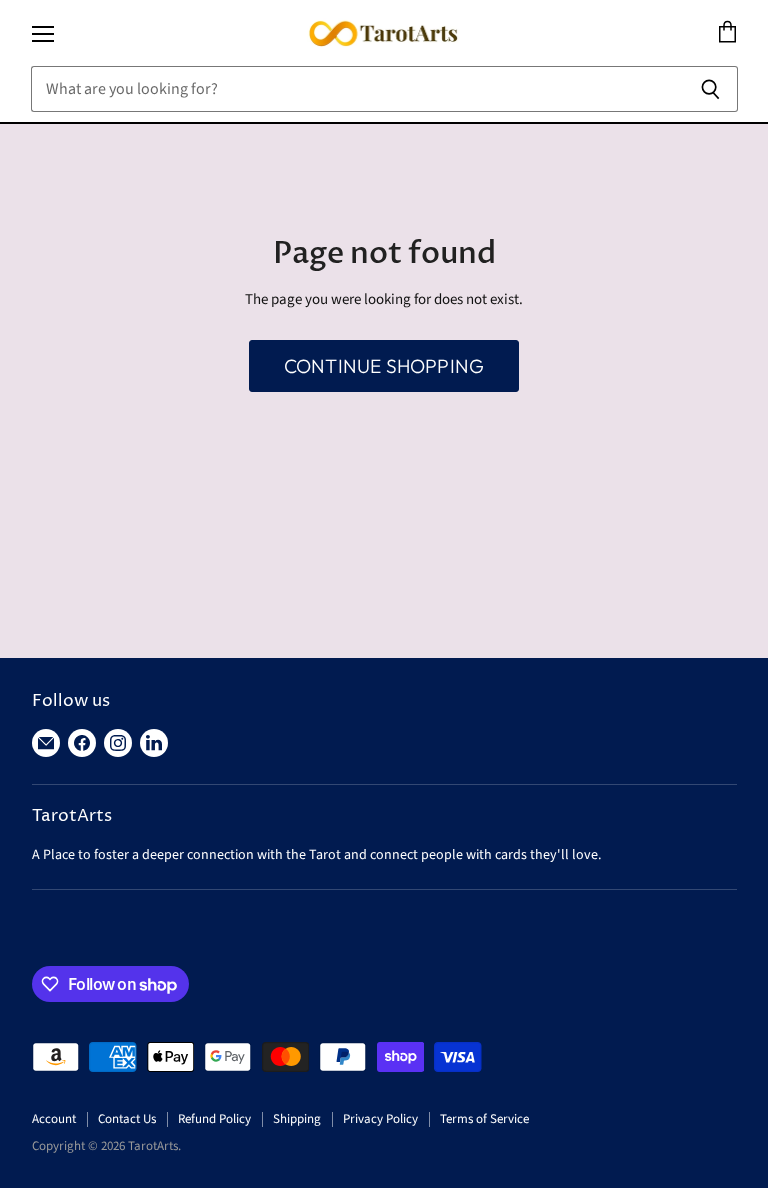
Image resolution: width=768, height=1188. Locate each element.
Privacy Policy (380, 1119)
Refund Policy (214, 1119)
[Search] (711, 89)
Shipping (297, 1119)
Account (54, 1119)
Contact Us (127, 1119)
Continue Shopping (384, 366)
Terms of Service (484, 1119)
